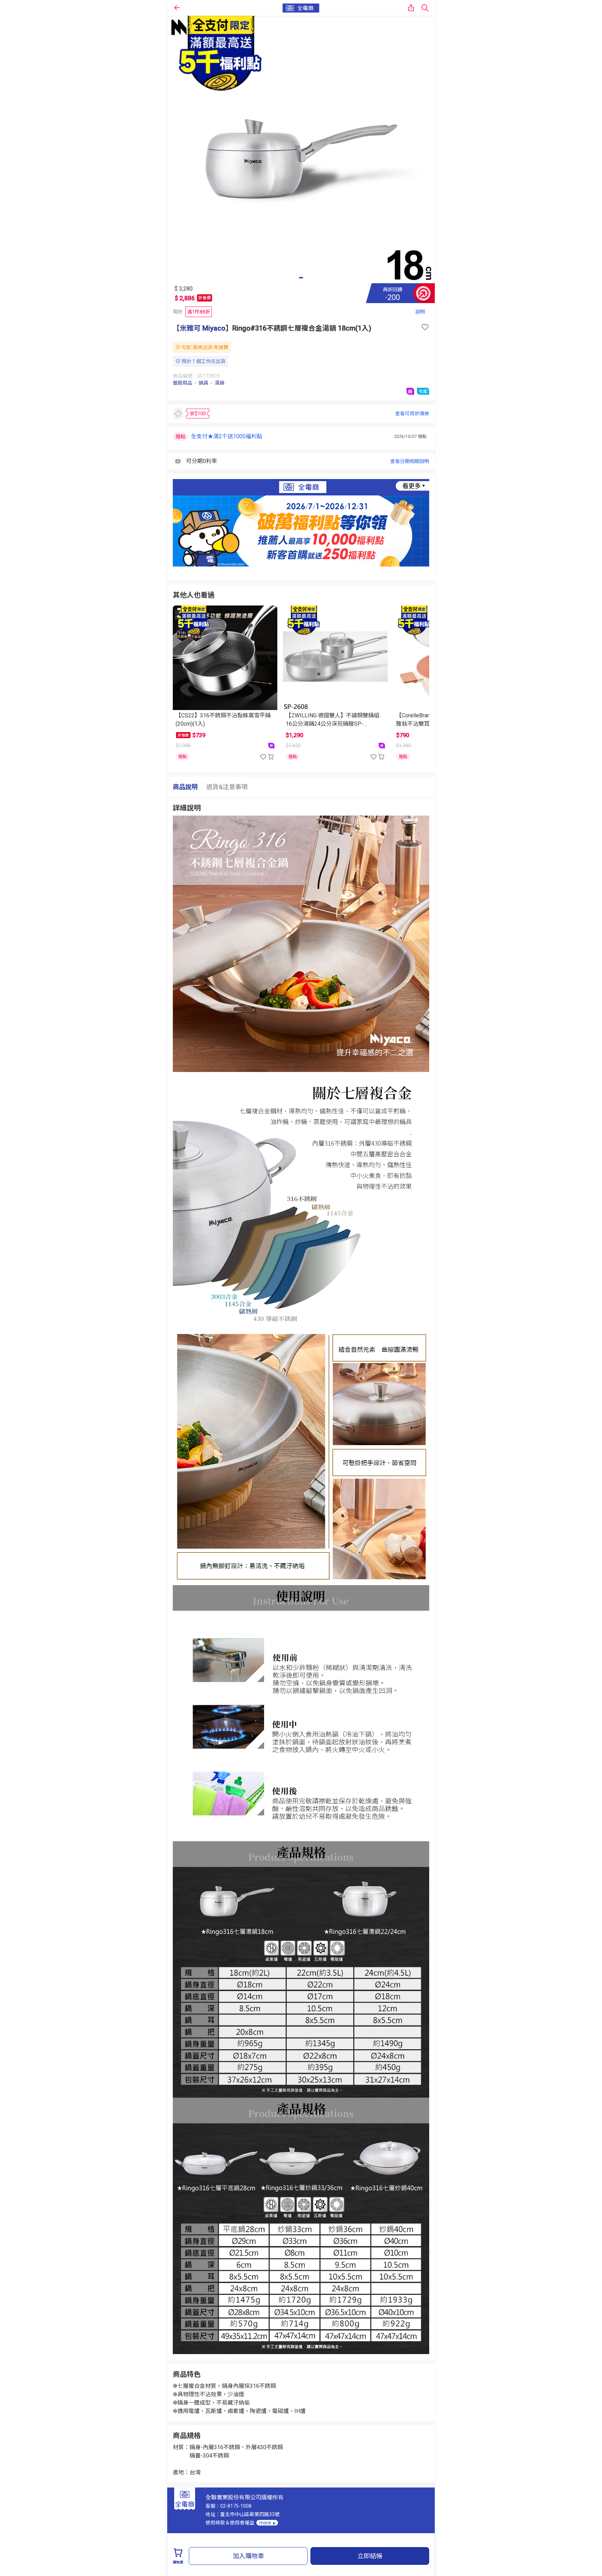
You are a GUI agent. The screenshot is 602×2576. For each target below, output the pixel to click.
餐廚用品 (183, 383)
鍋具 (203, 383)
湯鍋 (219, 383)
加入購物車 (248, 2556)
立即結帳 (370, 2556)
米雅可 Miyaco (203, 328)
